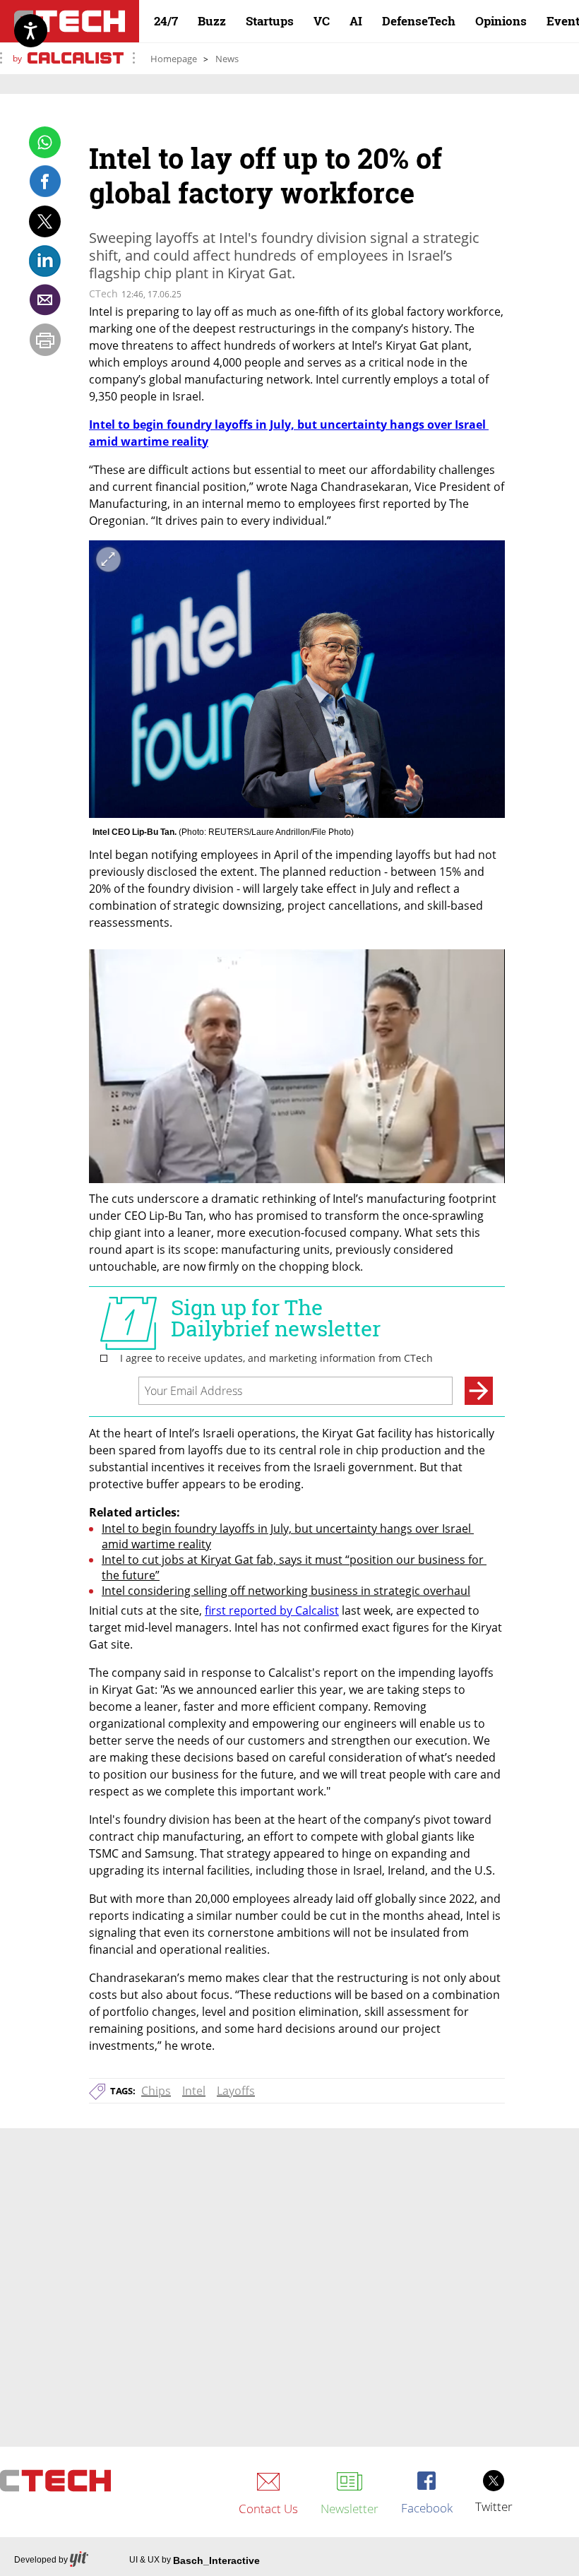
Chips (156, 2091)
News (227, 59)
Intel (194, 2091)
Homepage (174, 59)
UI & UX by (195, 2560)
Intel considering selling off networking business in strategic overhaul (286, 1591)
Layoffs (236, 2091)
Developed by (41, 2560)
